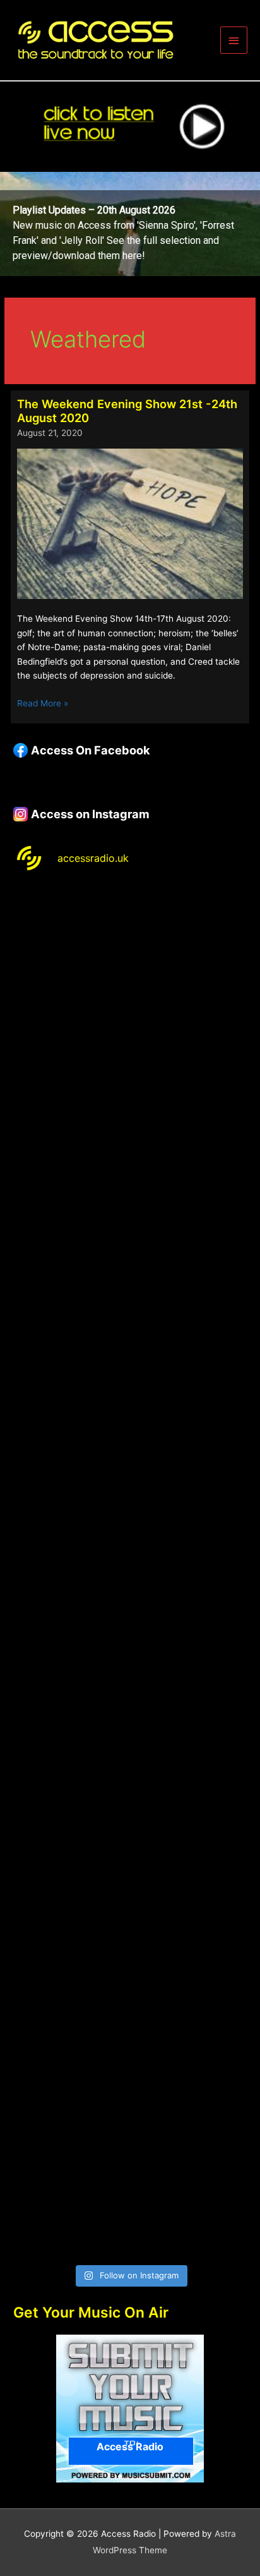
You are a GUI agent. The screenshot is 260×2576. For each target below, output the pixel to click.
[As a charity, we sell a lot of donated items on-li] (130, 2052)
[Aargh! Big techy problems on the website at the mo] (130, 1091)
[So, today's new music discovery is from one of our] (130, 1366)
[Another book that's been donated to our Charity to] (130, 1641)
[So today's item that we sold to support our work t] (130, 1778)
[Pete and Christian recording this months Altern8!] (130, 1229)
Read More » (43, 704)
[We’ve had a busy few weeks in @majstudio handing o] (130, 954)
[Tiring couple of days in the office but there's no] (130, 2189)
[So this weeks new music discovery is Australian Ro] (130, 1915)
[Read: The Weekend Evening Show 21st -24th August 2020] (130, 523)
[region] (130, 224)
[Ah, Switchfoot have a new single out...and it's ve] (130, 1503)
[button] (130, 224)
